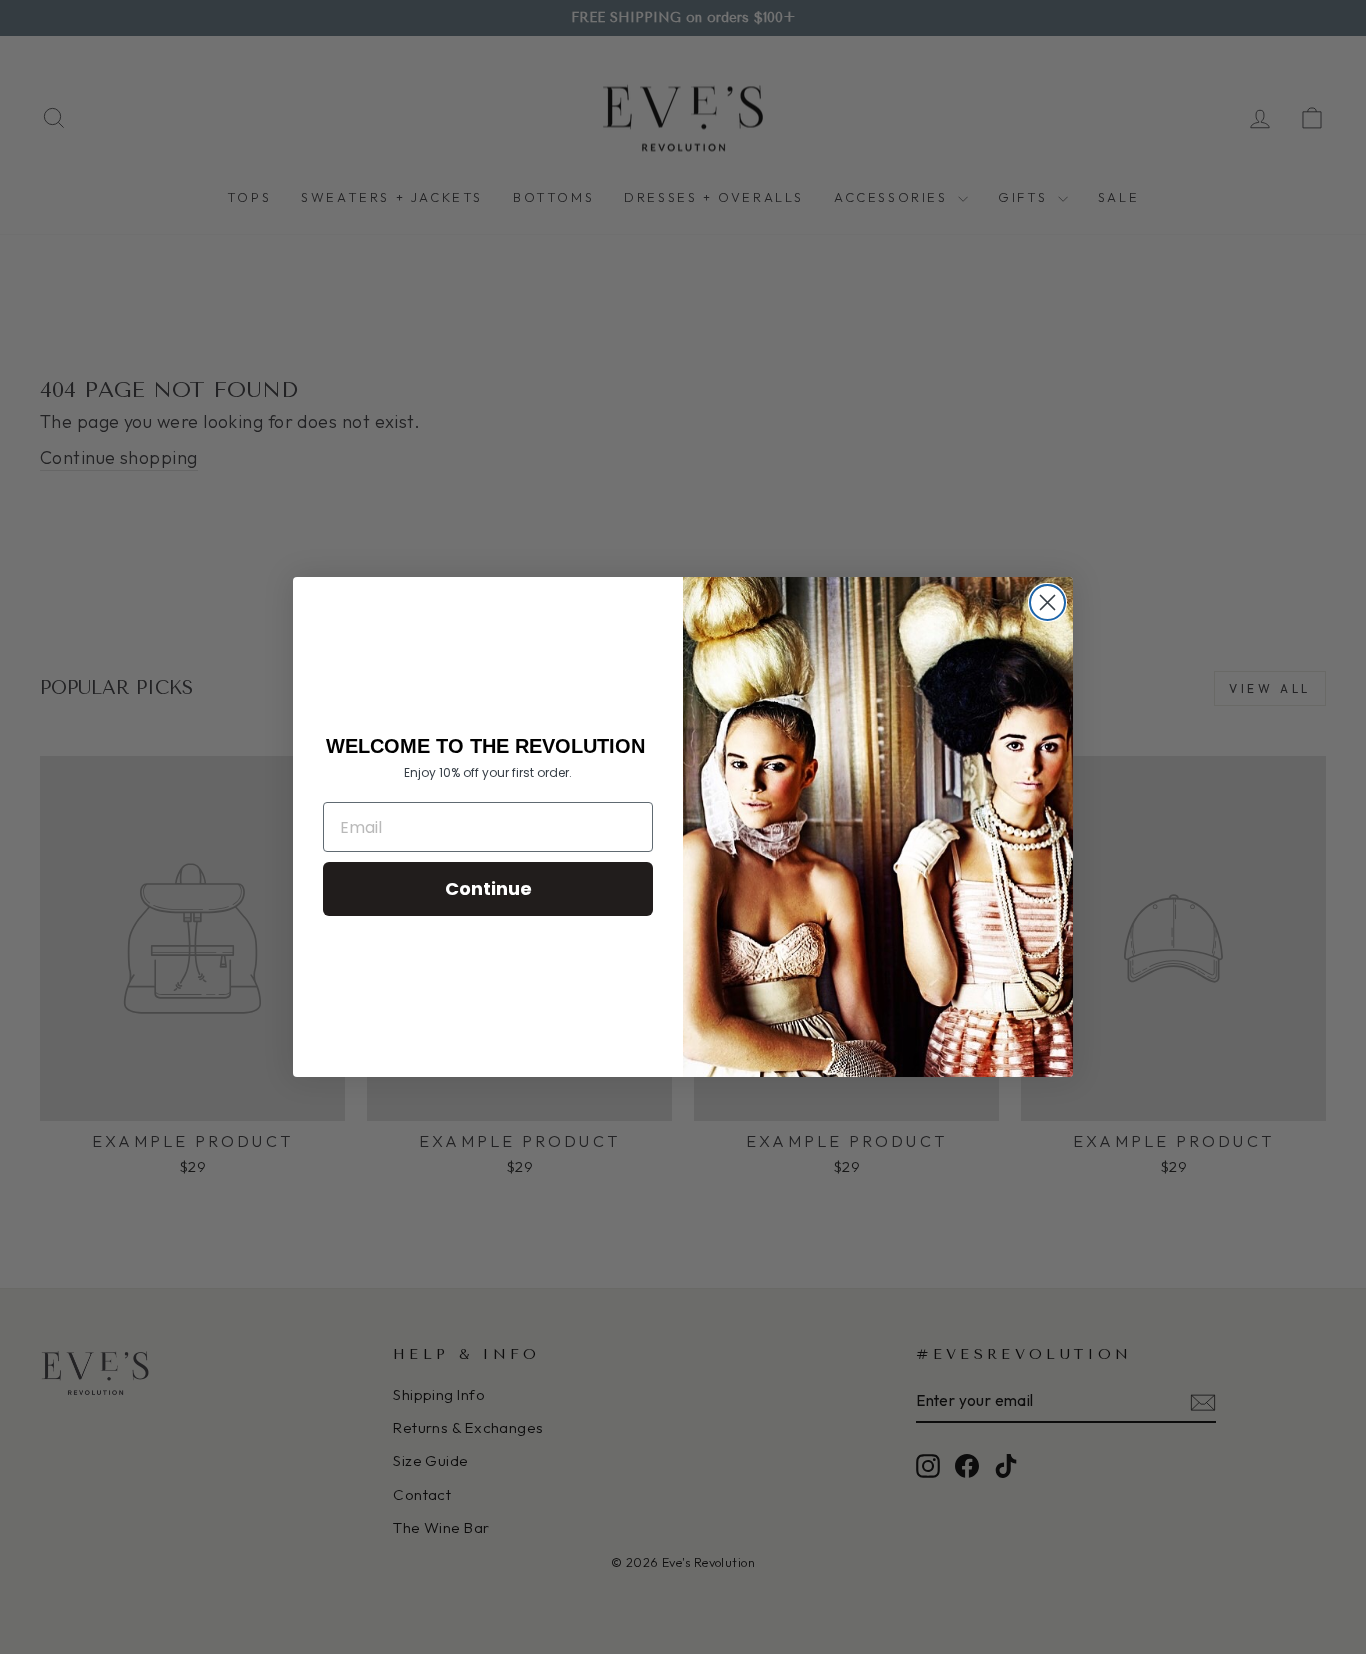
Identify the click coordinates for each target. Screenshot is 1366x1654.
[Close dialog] (1047, 602)
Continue (488, 888)
